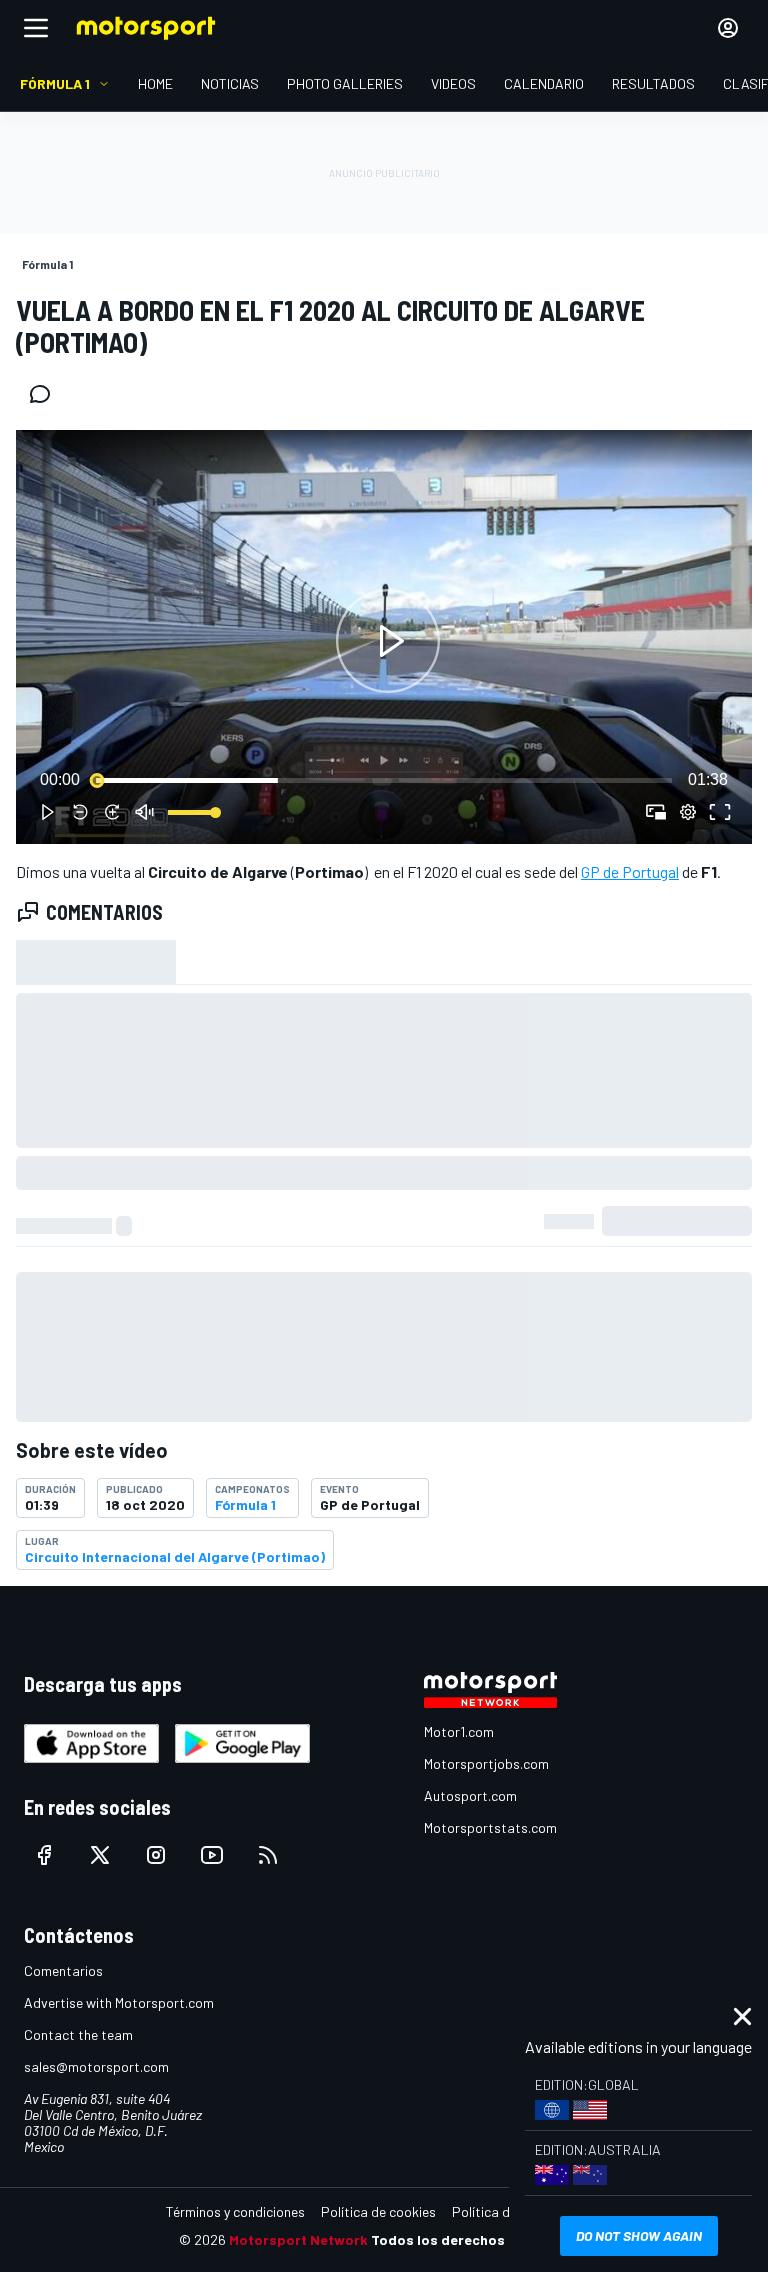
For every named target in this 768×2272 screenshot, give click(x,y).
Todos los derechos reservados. (480, 2239)
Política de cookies (378, 2211)
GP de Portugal (630, 871)
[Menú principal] (36, 28)
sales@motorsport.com (96, 2066)
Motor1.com (459, 1731)
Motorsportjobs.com (486, 1763)
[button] (388, 641)
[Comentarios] (46, 394)
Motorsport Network (298, 2239)
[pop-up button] (688, 812)
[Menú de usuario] (728, 28)
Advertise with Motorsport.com (119, 2002)
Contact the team (78, 2034)
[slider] (384, 780)
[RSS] (268, 1855)
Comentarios (63, 1970)
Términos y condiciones (235, 2211)
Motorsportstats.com (490, 1827)
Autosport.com (470, 1795)
